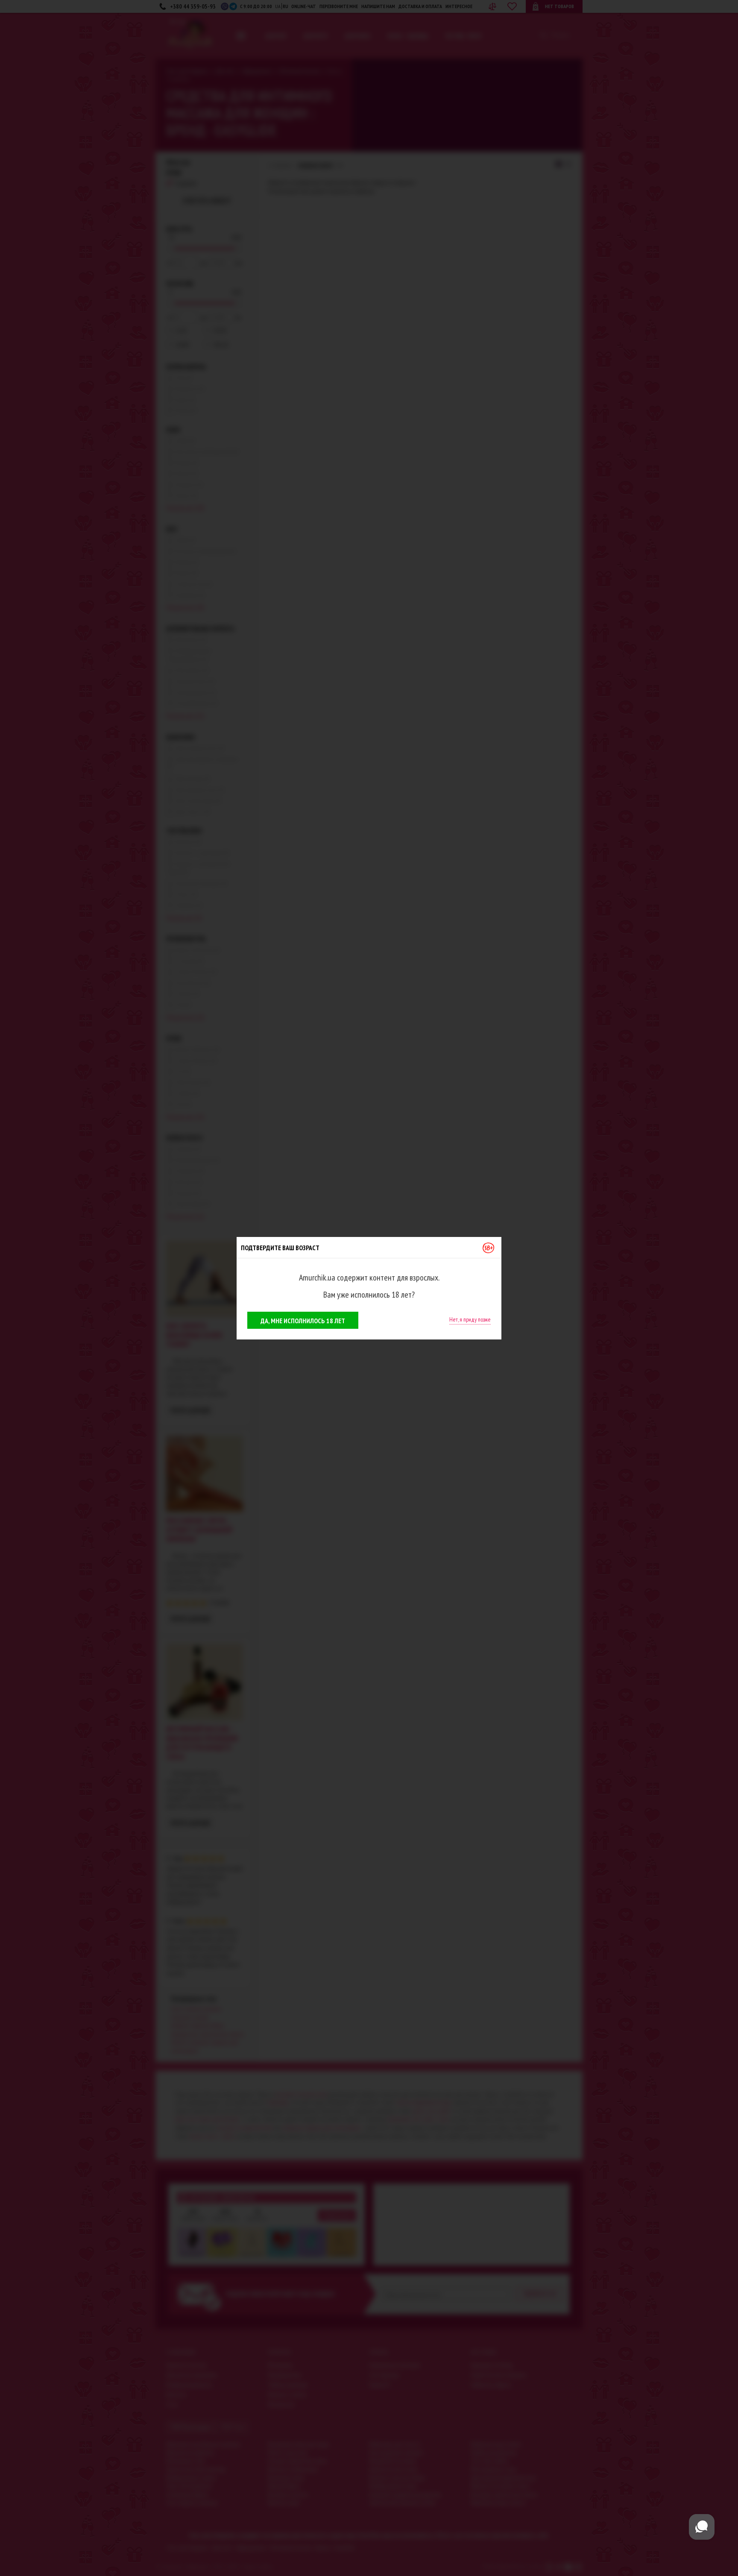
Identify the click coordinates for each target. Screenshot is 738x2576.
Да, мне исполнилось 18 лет (303, 1321)
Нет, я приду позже (470, 1319)
